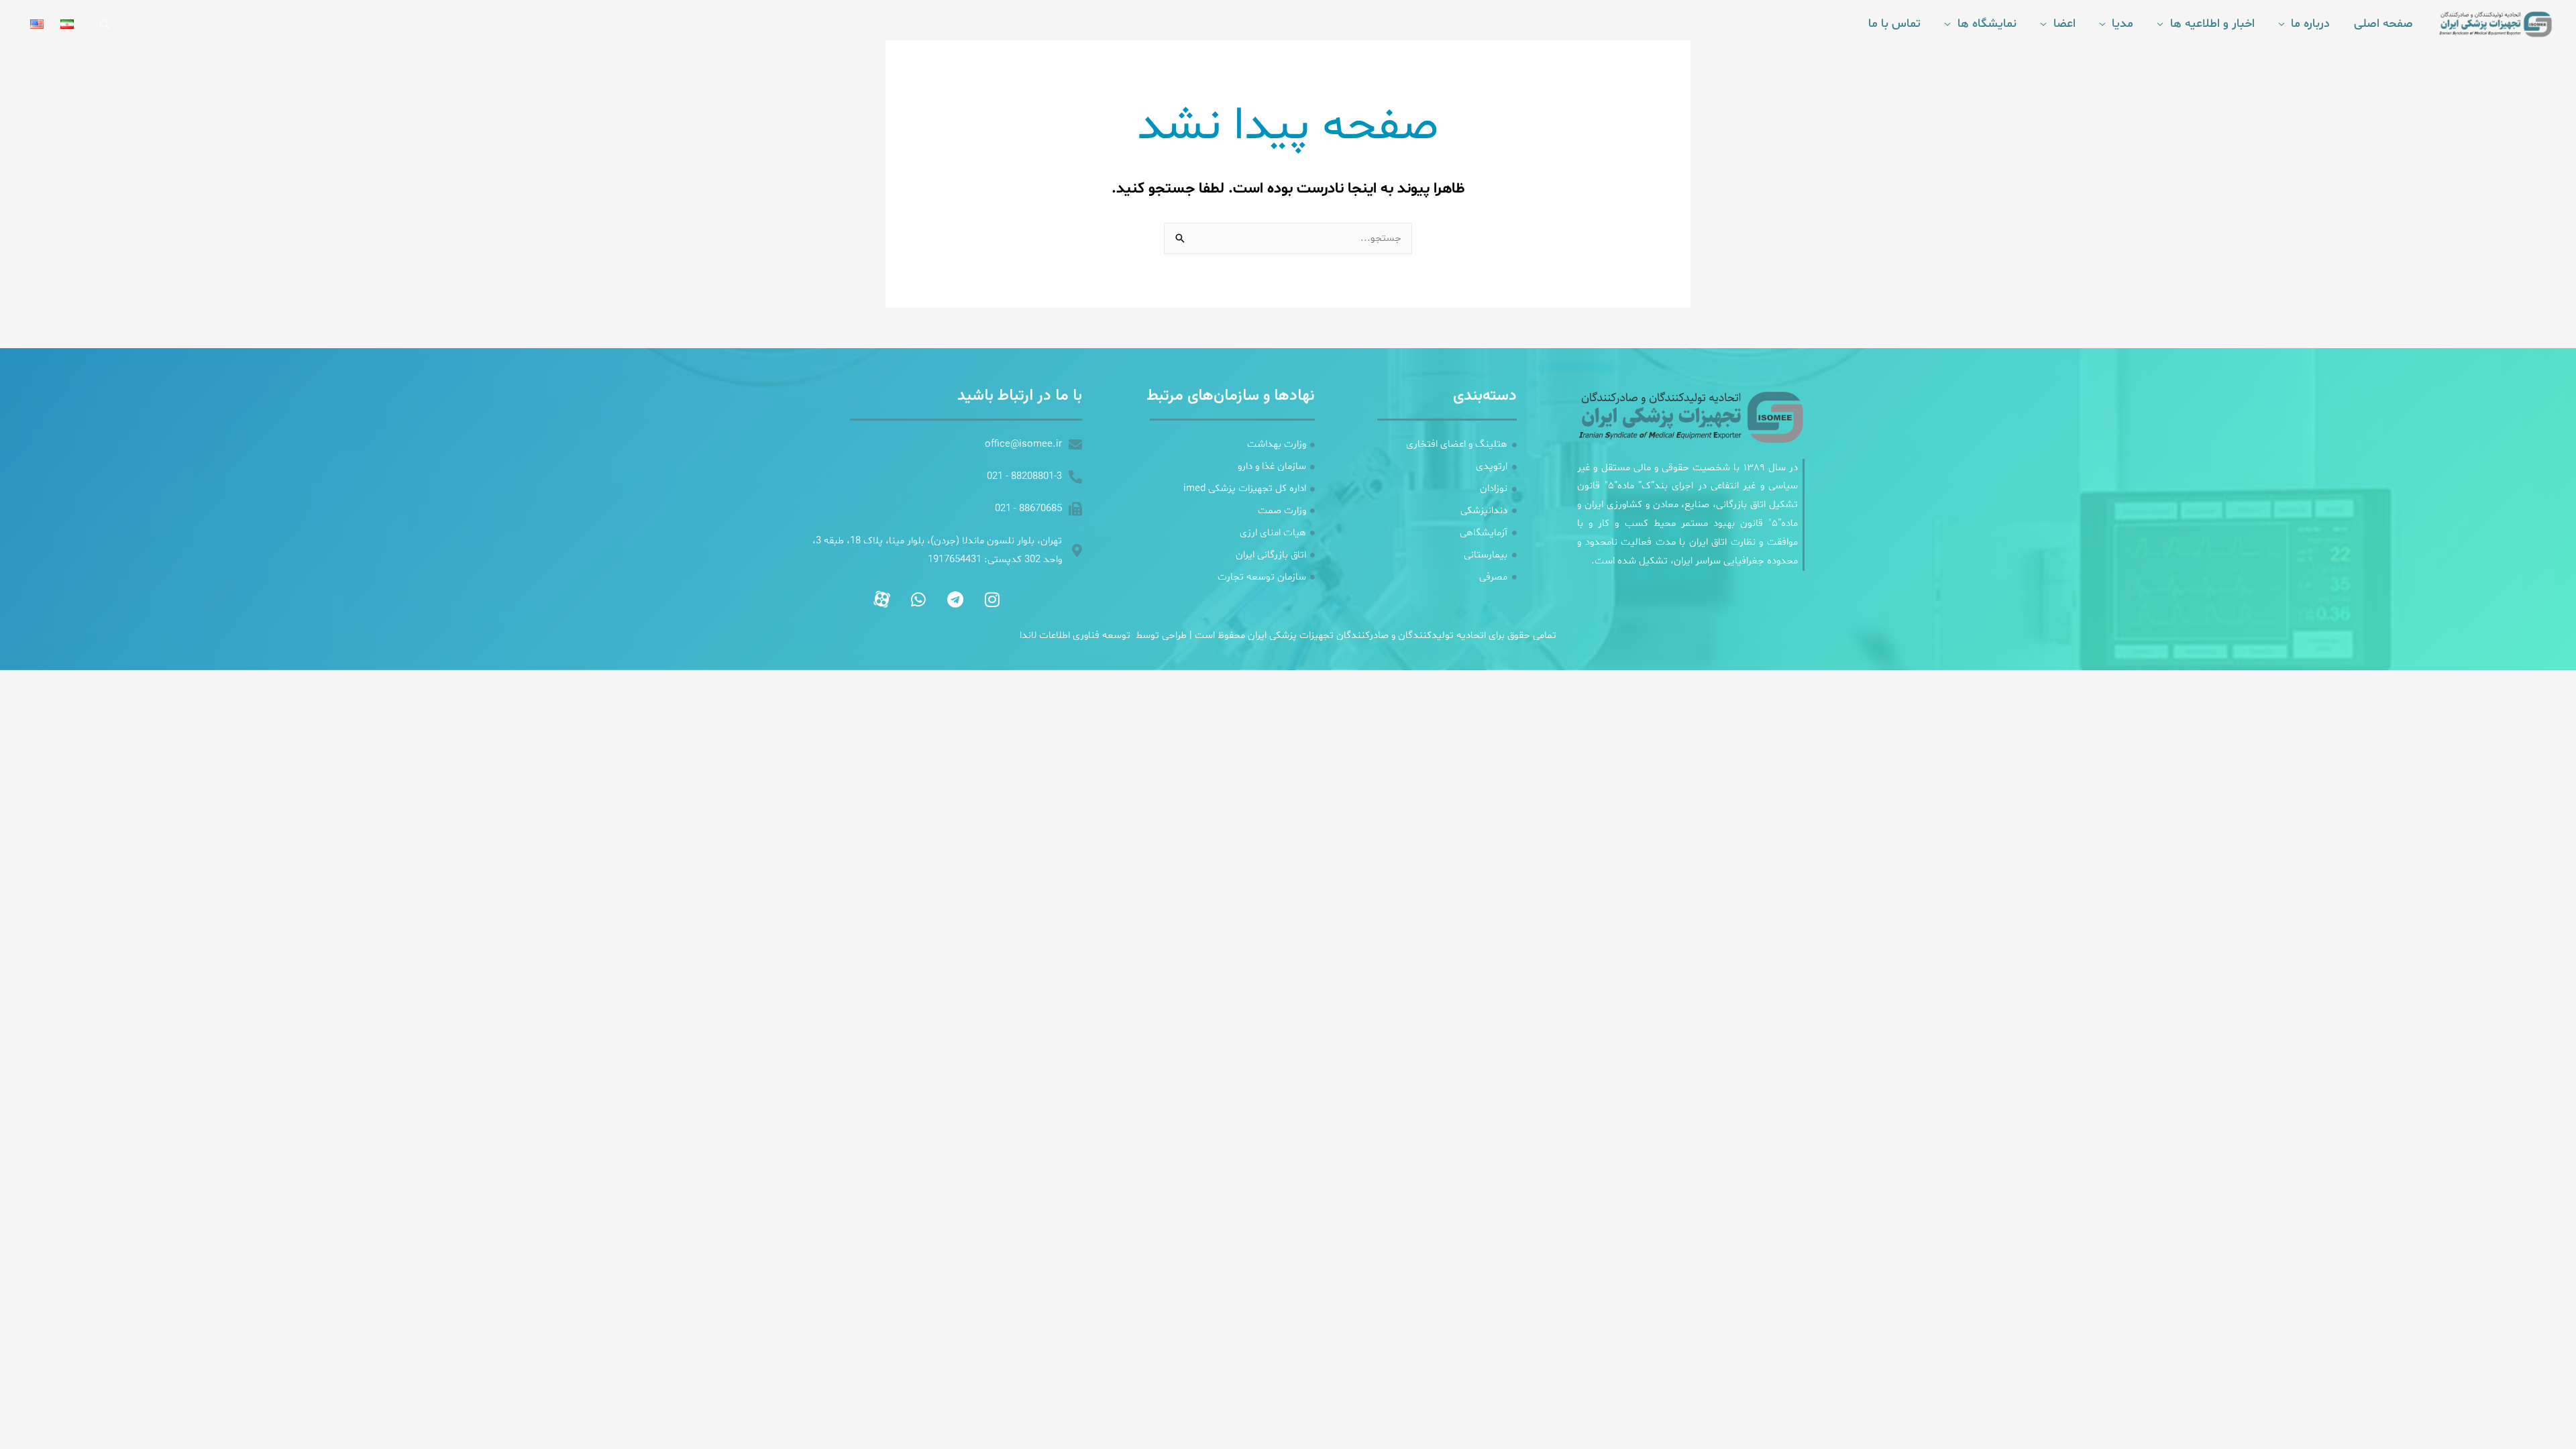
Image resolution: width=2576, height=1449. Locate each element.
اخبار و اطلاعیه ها (2212, 24)
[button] (105, 24)
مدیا (2123, 24)
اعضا (2064, 24)
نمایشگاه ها (1987, 24)
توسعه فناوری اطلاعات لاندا (1075, 636)
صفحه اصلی (2383, 24)
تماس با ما (1894, 24)
